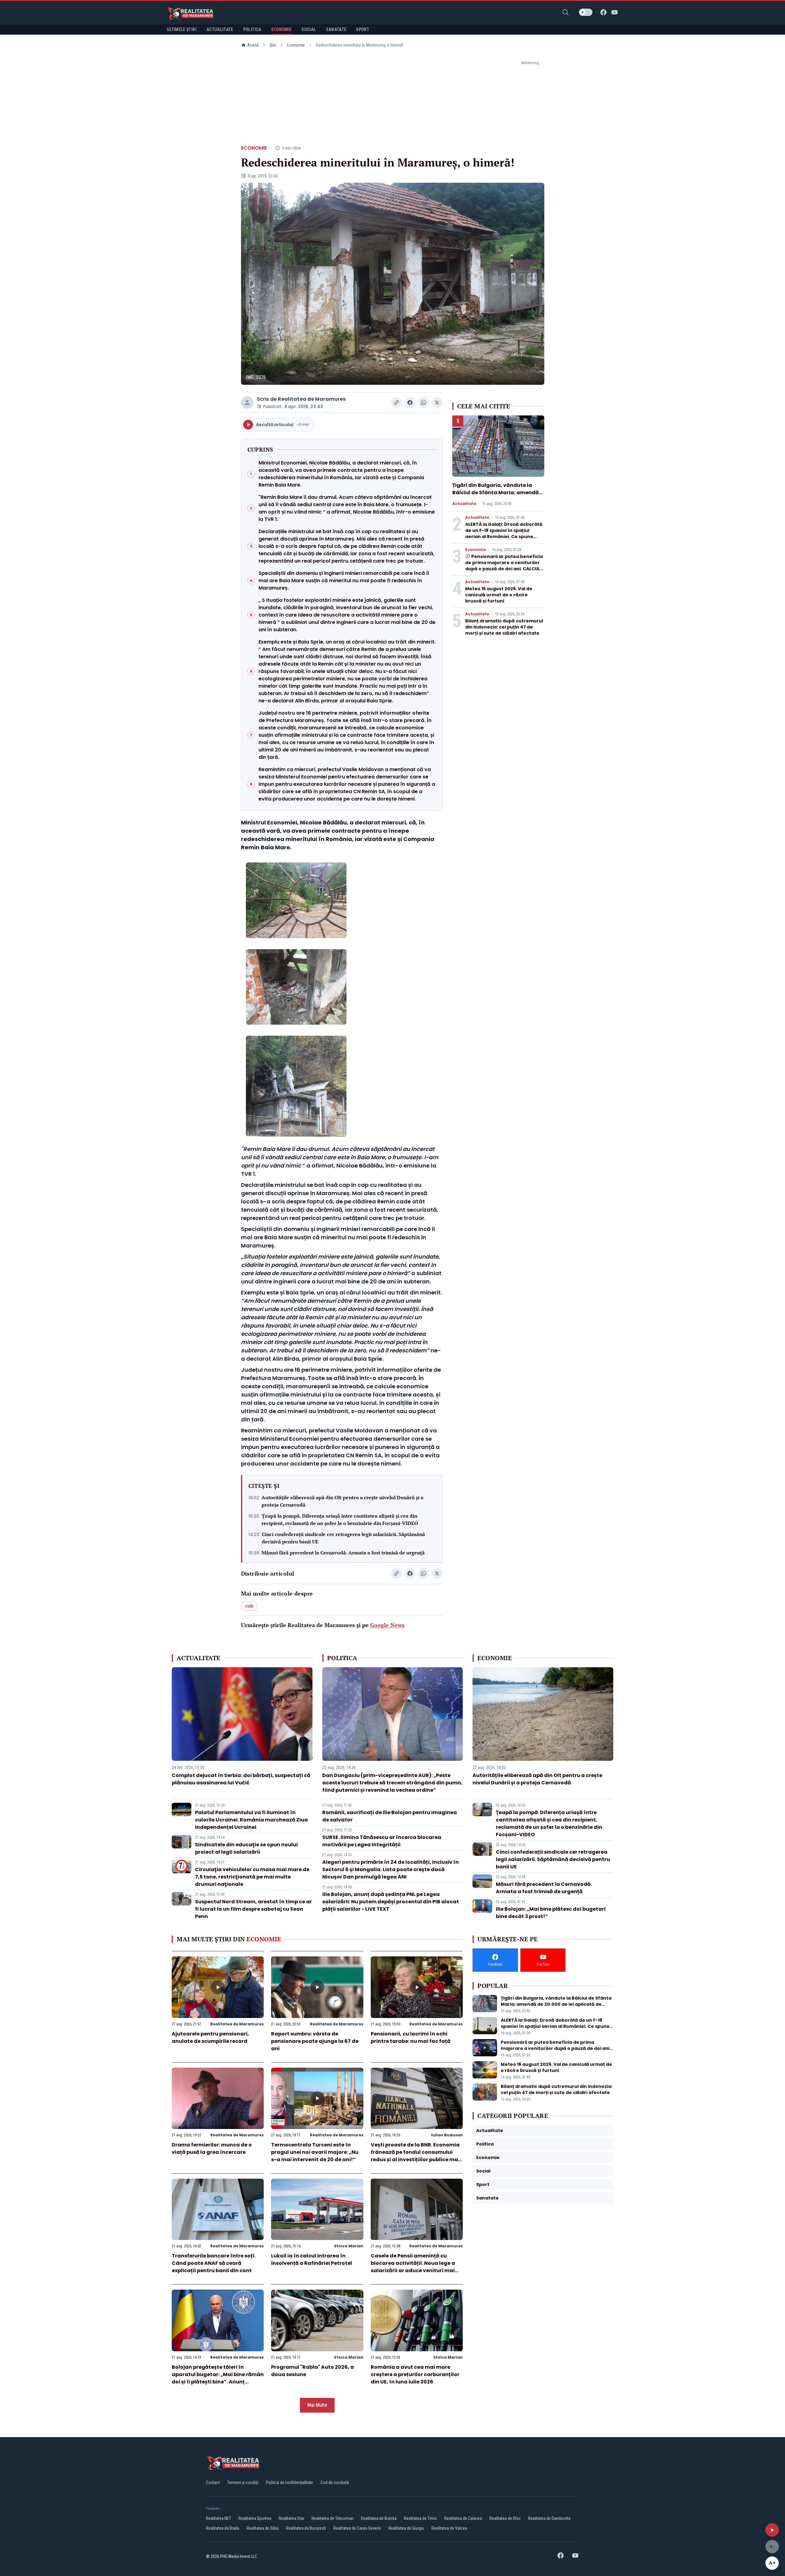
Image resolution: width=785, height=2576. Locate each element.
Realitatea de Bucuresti (306, 2528)
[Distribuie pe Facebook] (410, 403)
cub (249, 1606)
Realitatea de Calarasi (463, 2518)
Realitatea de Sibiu (263, 2528)
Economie (296, 45)
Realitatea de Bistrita (379, 2518)
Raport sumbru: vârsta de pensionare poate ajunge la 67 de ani (315, 2041)
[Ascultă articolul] (772, 2530)
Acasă (253, 45)
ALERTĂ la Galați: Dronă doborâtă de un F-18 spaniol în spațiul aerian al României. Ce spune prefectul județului (504, 533)
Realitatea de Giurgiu (406, 2528)
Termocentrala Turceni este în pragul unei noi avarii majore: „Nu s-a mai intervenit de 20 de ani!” (315, 2152)
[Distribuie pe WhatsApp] (423, 403)
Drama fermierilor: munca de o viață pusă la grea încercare (212, 2148)
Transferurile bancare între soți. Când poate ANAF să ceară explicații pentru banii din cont (214, 2263)
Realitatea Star (291, 2518)
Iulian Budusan (447, 2135)
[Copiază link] (396, 403)
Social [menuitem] (309, 29)
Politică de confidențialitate (289, 2482)
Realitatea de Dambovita (549, 2518)
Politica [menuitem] (252, 29)
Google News (387, 1625)
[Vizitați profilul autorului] (247, 403)
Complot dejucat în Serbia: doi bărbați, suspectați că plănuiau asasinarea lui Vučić (241, 1779)
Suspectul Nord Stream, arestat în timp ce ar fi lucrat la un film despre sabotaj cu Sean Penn (253, 1909)
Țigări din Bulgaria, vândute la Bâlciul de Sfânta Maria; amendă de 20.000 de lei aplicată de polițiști (496, 496)
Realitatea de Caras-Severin (357, 2528)
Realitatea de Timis (420, 2518)
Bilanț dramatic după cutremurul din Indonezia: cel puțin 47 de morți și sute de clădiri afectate (504, 627)
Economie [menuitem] (282, 29)
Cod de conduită (335, 2482)
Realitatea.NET (219, 2518)
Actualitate (464, 504)
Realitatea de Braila (223, 2528)
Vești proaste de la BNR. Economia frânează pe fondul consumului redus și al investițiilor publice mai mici (415, 2156)
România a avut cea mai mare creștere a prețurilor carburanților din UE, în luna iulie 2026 (415, 2374)
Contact (213, 2482)
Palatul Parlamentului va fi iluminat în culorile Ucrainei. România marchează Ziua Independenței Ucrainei (251, 1820)
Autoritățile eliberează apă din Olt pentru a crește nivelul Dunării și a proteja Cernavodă (343, 1501)
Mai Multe (317, 2405)
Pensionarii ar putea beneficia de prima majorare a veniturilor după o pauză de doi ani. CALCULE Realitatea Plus (504, 566)
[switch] (586, 12)
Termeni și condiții (243, 2482)
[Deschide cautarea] (565, 12)
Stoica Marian (349, 2246)
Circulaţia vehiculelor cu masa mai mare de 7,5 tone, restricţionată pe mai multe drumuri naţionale (252, 1877)
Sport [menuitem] (363, 29)
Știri (273, 45)
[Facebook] (603, 12)
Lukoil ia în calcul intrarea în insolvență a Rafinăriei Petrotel (312, 2259)
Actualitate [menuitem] (220, 29)
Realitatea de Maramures (312, 399)
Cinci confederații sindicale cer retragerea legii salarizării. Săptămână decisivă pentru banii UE (343, 1538)
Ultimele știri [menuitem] (182, 29)
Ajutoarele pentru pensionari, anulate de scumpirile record (210, 2037)
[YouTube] (615, 12)
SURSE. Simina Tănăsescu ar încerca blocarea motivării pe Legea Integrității (382, 1841)
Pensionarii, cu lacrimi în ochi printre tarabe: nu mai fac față (411, 2037)
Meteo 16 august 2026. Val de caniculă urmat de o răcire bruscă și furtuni (499, 595)
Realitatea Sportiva (255, 2518)
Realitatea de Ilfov (505, 2518)
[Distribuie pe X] (437, 403)
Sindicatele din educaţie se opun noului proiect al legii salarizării (246, 1848)
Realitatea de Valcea (449, 2528)
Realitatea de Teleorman (333, 2518)
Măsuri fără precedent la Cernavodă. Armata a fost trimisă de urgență (343, 1553)
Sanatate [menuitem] (336, 29)
